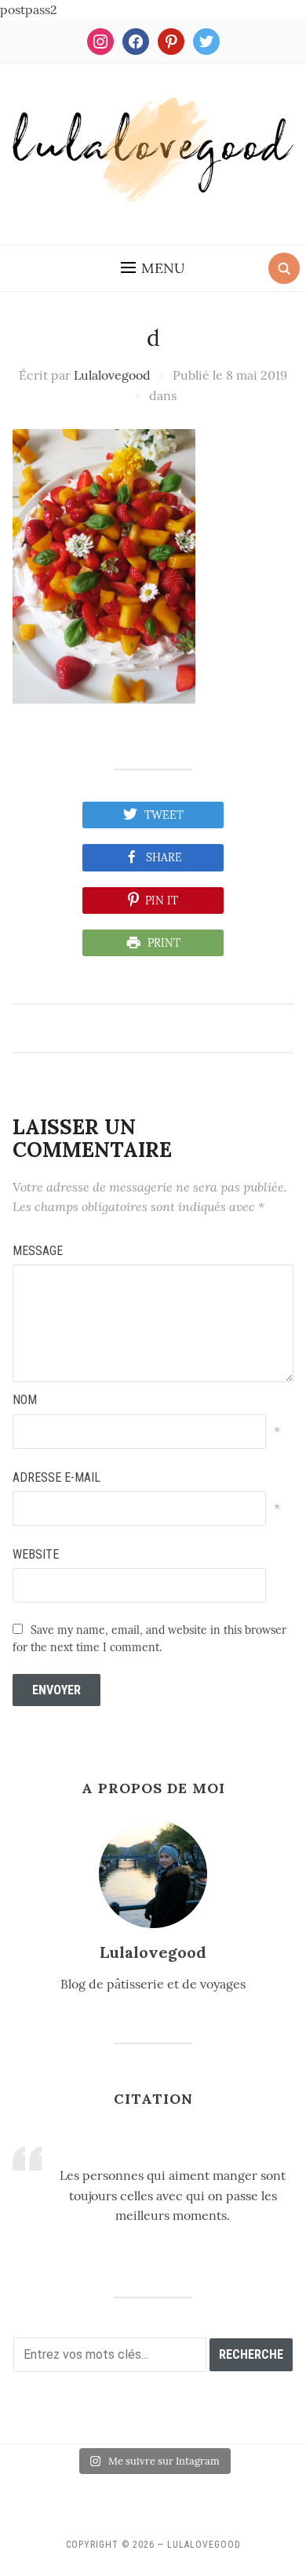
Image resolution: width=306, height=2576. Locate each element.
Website (36, 1554)
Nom (25, 1400)
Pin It (162, 901)
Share (164, 857)
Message (38, 1251)
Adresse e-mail (56, 1477)
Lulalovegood (112, 375)
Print (164, 943)
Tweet (164, 815)
